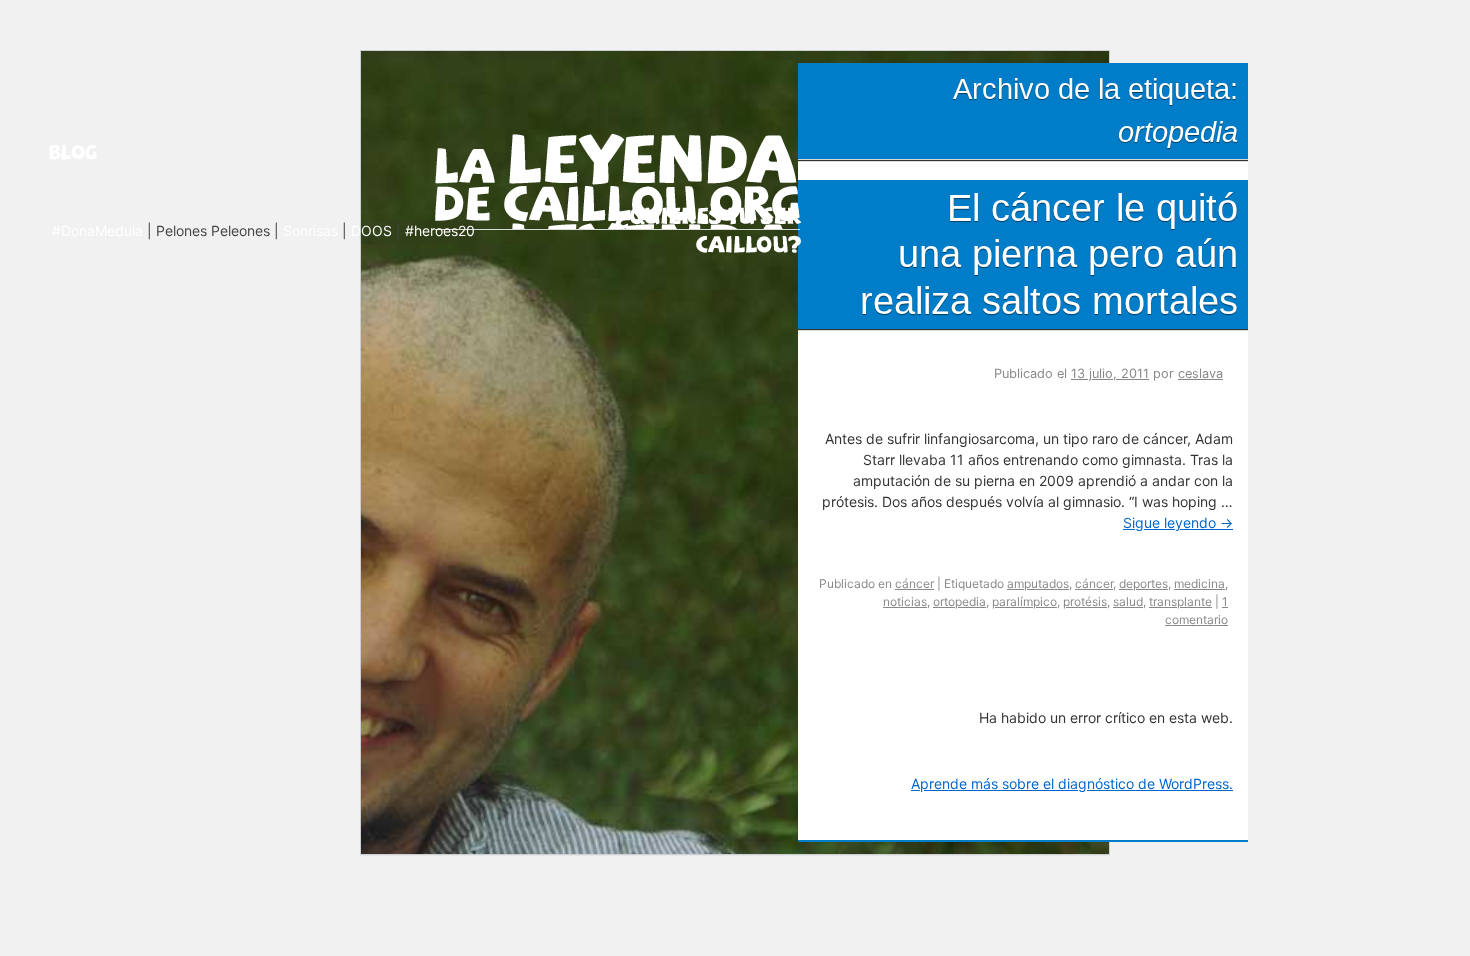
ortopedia (959, 601)
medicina (1199, 583)
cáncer (914, 583)
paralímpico (1024, 601)
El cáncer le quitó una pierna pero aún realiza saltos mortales (1049, 253)
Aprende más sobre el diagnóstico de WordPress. (1072, 783)
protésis (1085, 601)
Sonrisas (310, 230)
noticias (905, 601)
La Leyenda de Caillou (617, 177)
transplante (1180, 601)
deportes (1143, 583)
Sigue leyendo (1178, 522)
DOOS (371, 230)
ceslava (1200, 373)
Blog (98, 152)
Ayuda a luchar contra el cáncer (708, 228)
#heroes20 (440, 230)
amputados (1038, 583)
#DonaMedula (97, 230)
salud (1128, 601)
